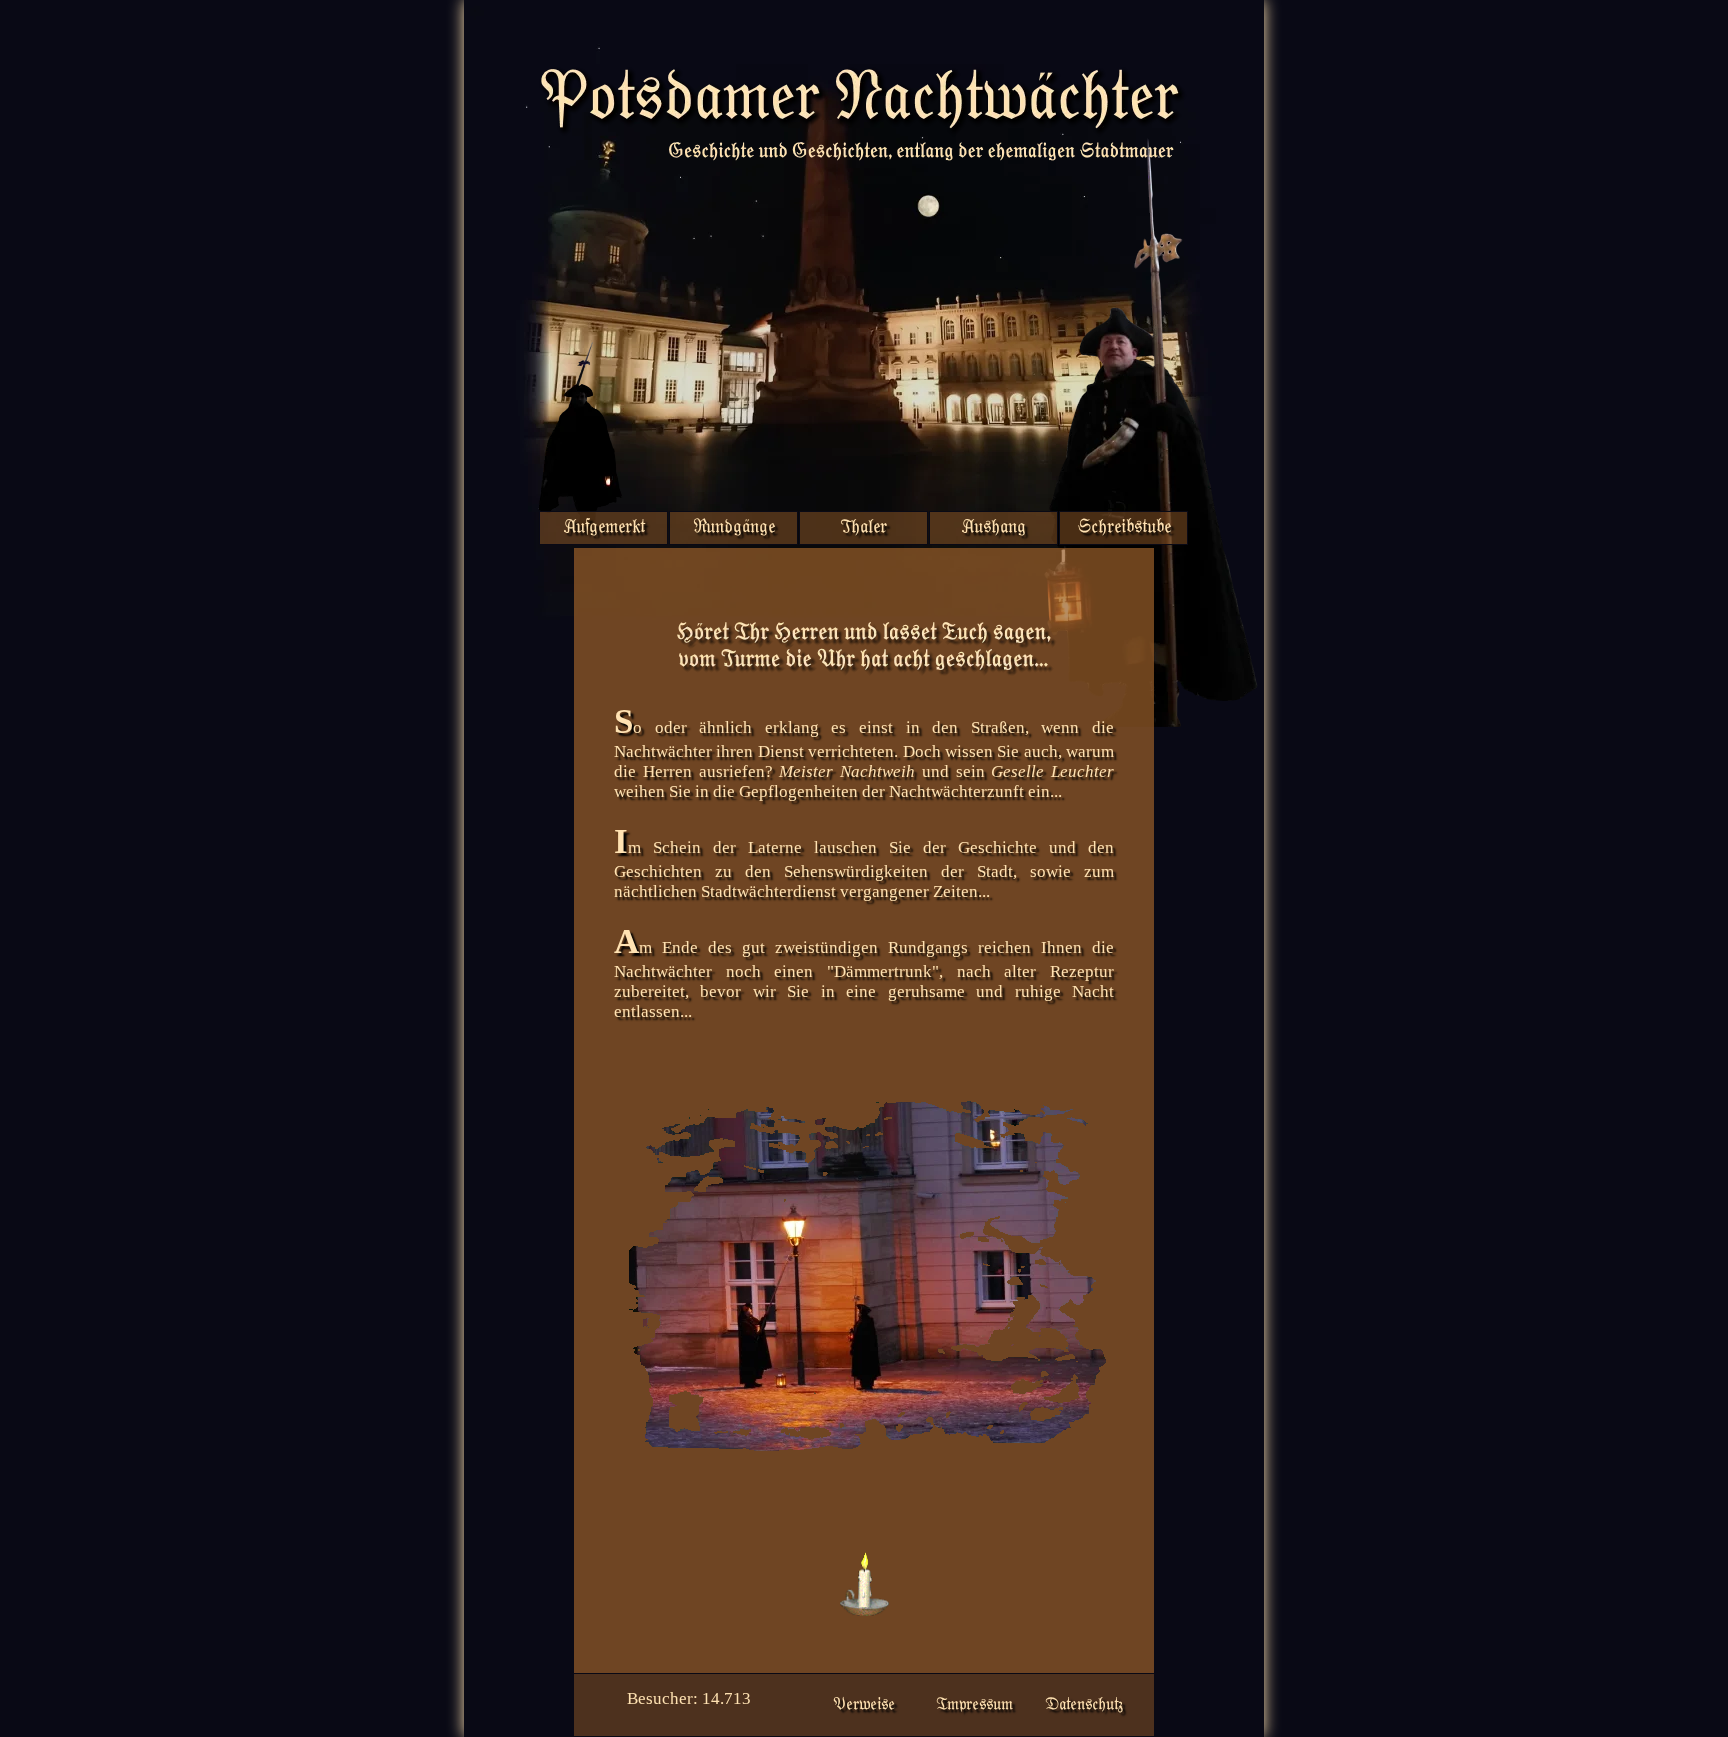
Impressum (974, 1705)
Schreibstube (1124, 527)
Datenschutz (1084, 1705)
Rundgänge (734, 527)
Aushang (993, 527)
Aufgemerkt (604, 527)
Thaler (863, 527)
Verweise (864, 1705)
